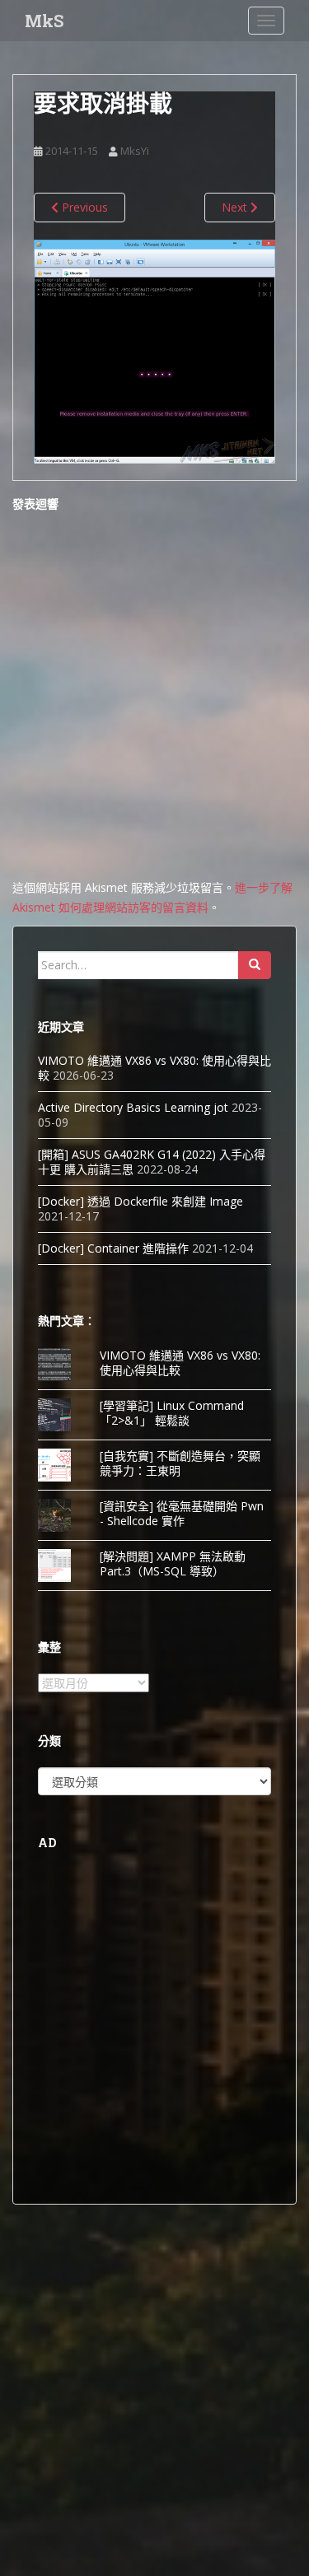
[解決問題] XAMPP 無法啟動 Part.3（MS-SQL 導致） (173, 1563)
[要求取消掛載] (154, 350)
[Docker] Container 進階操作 (113, 1248)
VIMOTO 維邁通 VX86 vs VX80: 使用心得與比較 (154, 1068)
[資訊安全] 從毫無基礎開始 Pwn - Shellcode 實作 (182, 1513)
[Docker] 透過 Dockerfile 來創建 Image (140, 1201)
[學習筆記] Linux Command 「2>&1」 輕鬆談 (172, 1413)
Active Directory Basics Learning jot (133, 1107)
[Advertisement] (154, 2025)
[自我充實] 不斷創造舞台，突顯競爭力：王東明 (180, 1463)
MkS (44, 21)
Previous (83, 207)
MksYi (135, 151)
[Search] (255, 965)
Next (236, 207)
